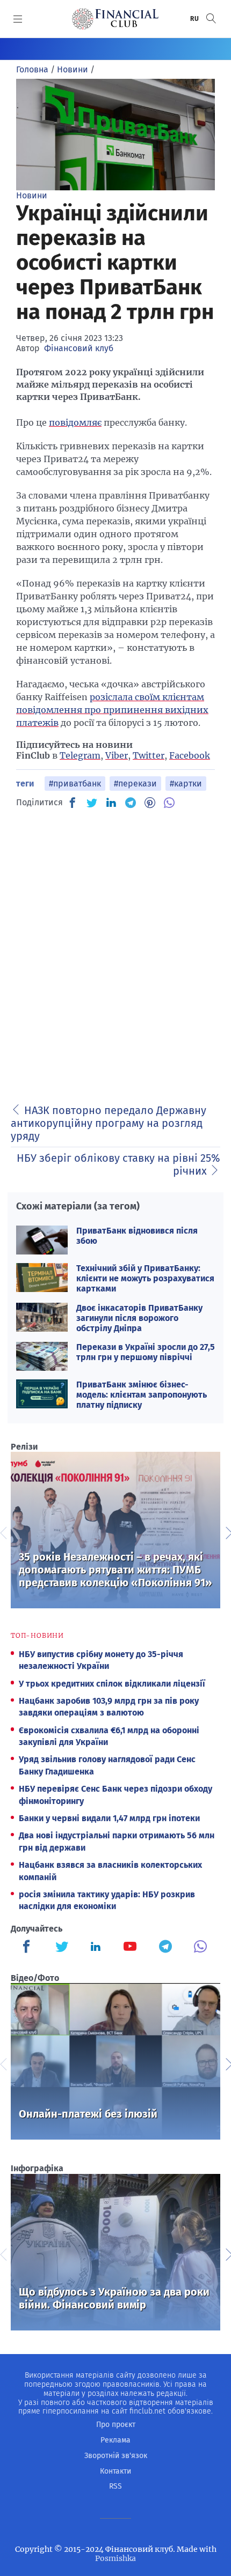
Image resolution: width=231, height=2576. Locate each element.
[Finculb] (28, 1948)
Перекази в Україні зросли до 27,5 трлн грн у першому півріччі (146, 1352)
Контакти (115, 2471)
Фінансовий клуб (79, 348)
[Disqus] (115, 953)
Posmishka (115, 2558)
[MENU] (18, 19)
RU (195, 19)
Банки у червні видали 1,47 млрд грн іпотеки (109, 1818)
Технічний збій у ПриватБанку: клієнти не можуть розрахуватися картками (145, 1278)
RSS (115, 2486)
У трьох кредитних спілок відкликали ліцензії (112, 1684)
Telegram (80, 755)
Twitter (149, 755)
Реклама (115, 2440)
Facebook (190, 755)
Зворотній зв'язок (116, 2456)
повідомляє (75, 422)
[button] (211, 18)
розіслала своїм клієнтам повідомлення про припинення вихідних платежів (112, 710)
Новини (32, 195)
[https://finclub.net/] (115, 19)
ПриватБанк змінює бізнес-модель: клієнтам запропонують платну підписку (142, 1395)
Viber (117, 755)
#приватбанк (75, 784)
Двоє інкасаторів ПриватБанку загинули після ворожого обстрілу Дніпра (139, 1318)
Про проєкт (116, 2425)
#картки (186, 784)
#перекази (135, 784)
